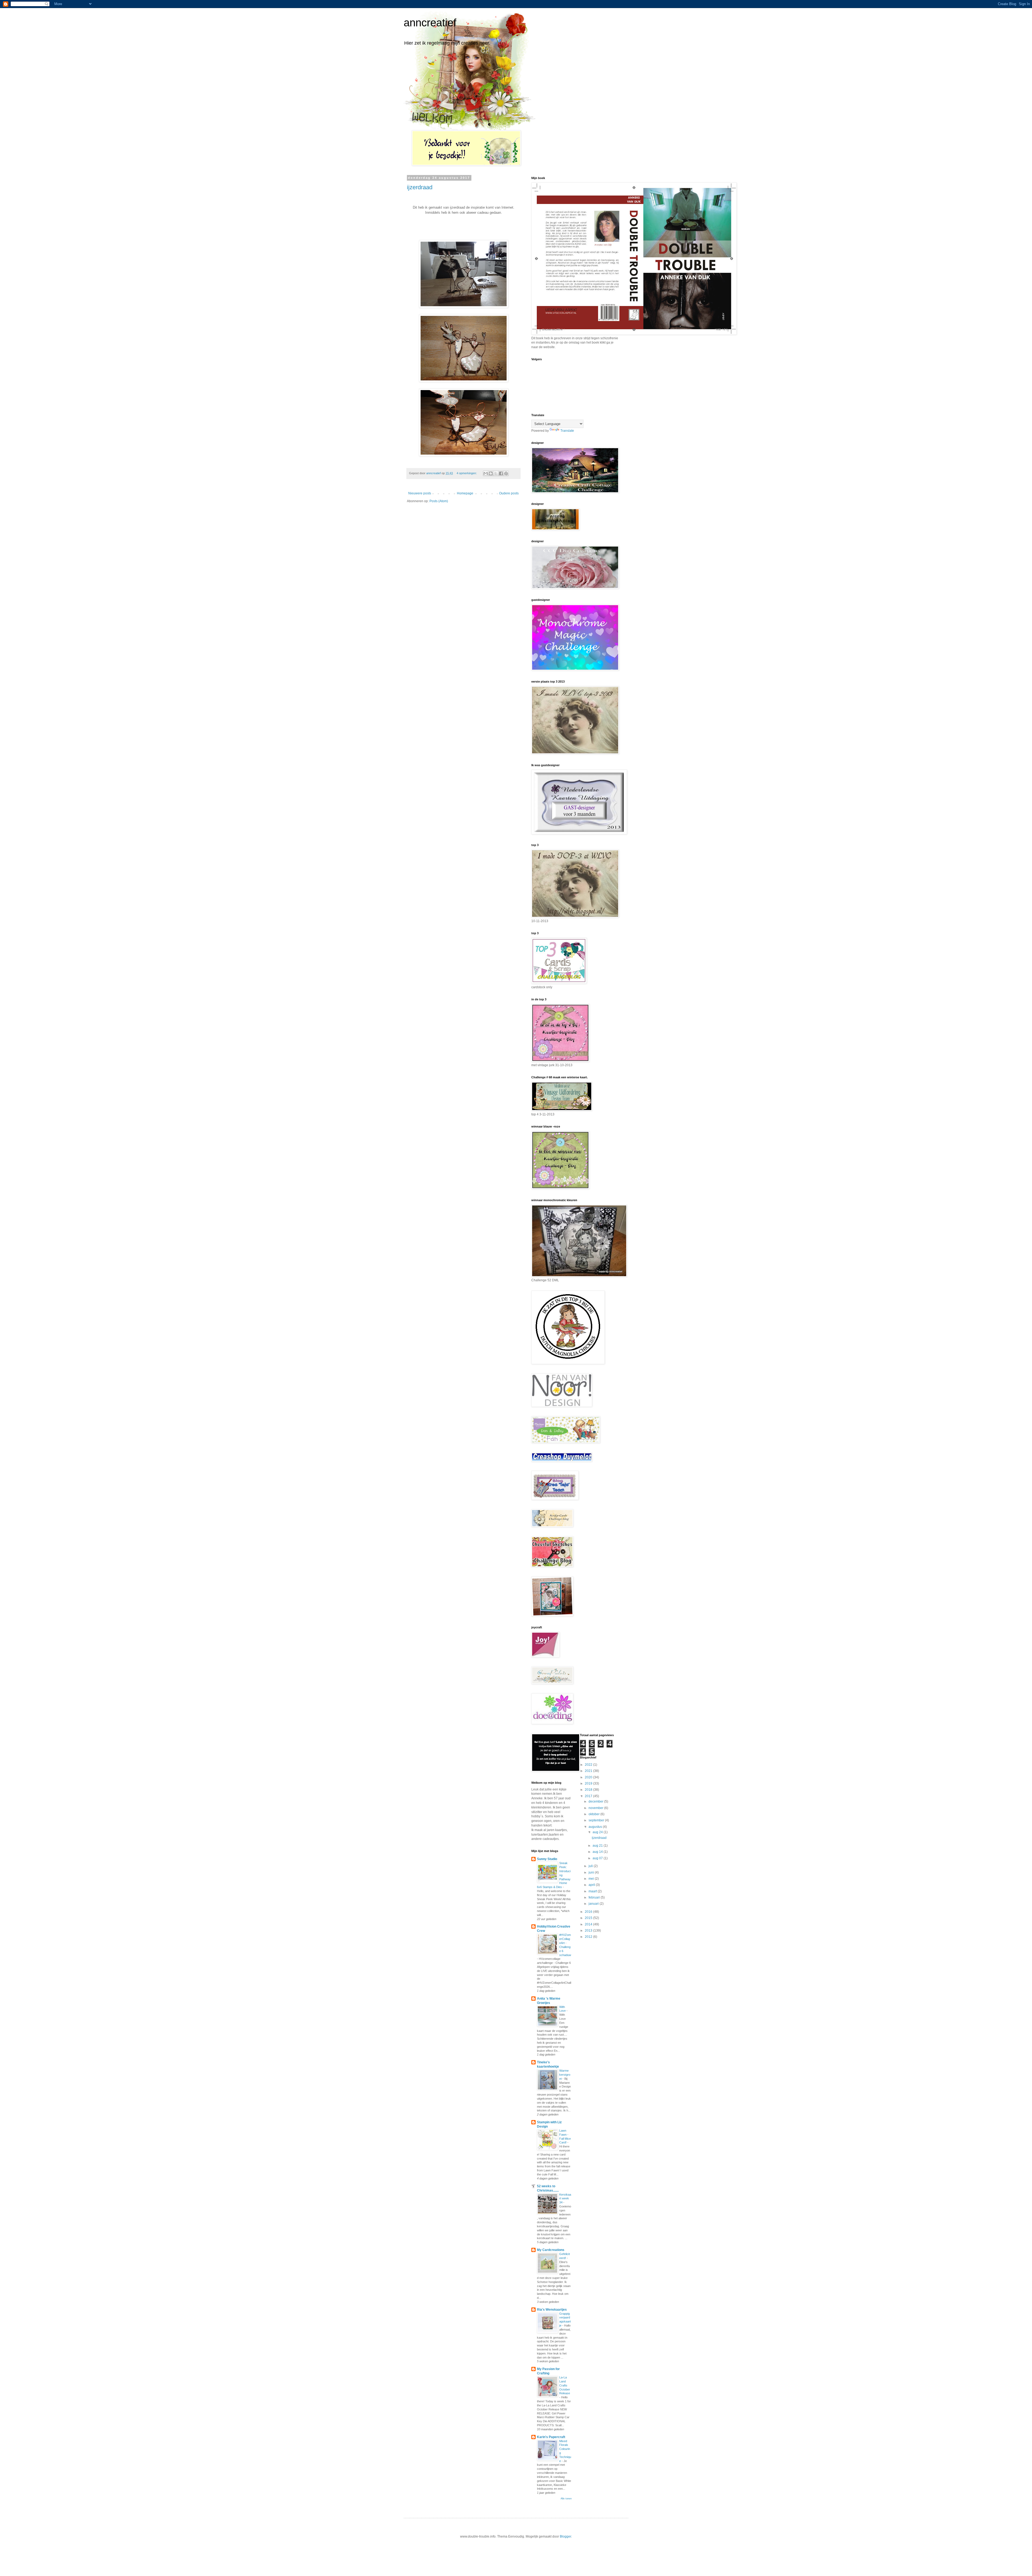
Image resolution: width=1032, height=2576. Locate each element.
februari (595, 1897)
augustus (596, 1827)
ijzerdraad (420, 187)
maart (593, 1891)
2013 (589, 1931)
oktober (594, 1814)
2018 (589, 1790)
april (592, 1885)
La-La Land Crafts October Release (565, 2385)
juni (592, 1872)
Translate (567, 431)
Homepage (465, 493)
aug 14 (598, 1852)
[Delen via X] (496, 473)
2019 (589, 1783)
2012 (589, 1937)
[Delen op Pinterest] (506, 473)
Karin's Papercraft (551, 2437)
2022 (589, 1765)
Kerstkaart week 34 (565, 2199)
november (596, 1808)
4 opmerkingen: (467, 473)
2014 (589, 1924)
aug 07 (598, 1858)
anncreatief (430, 23)
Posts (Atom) (439, 501)
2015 (589, 1918)
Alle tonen (566, 2499)
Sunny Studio (547, 1859)
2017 (589, 1796)
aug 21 (598, 1846)
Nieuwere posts (420, 493)
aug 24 (598, 1832)
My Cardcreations (551, 2250)
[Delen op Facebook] (501, 473)
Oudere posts (509, 493)
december (596, 1801)
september (597, 1820)
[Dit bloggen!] (491, 473)
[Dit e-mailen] (486, 473)
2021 (589, 1771)
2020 (589, 1777)
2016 (589, 1912)
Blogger (565, 2536)
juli (591, 1866)
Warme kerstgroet (565, 2075)
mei (592, 1879)
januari (594, 1904)
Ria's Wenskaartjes (552, 2310)
